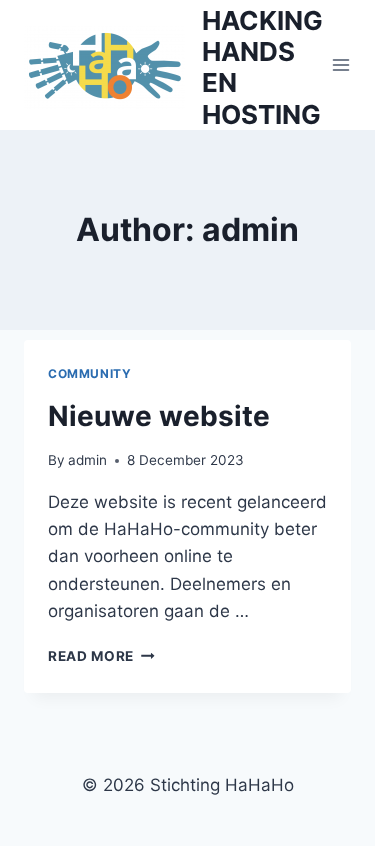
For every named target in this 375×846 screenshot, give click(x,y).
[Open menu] (341, 64)
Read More (101, 656)
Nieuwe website (159, 416)
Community (89, 373)
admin (87, 460)
